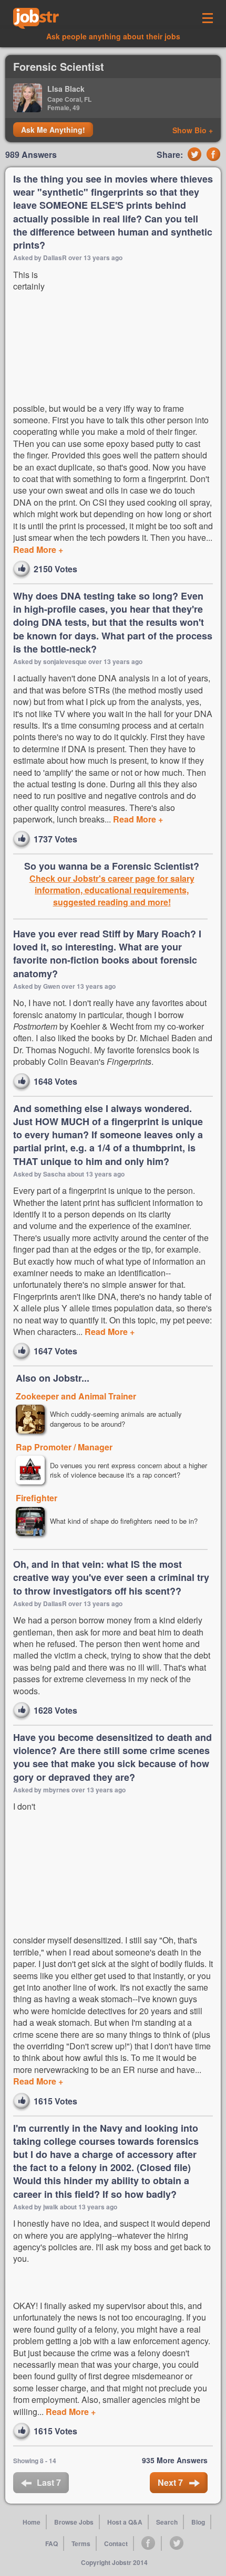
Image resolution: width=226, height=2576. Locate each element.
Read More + (38, 549)
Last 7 (49, 2482)
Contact (116, 2543)
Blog (198, 2522)
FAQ (52, 2543)
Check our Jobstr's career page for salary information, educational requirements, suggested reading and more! (112, 890)
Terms (81, 2543)
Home (32, 2522)
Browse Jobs (74, 2522)
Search (167, 2522)
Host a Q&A (125, 2522)
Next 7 (171, 2482)
